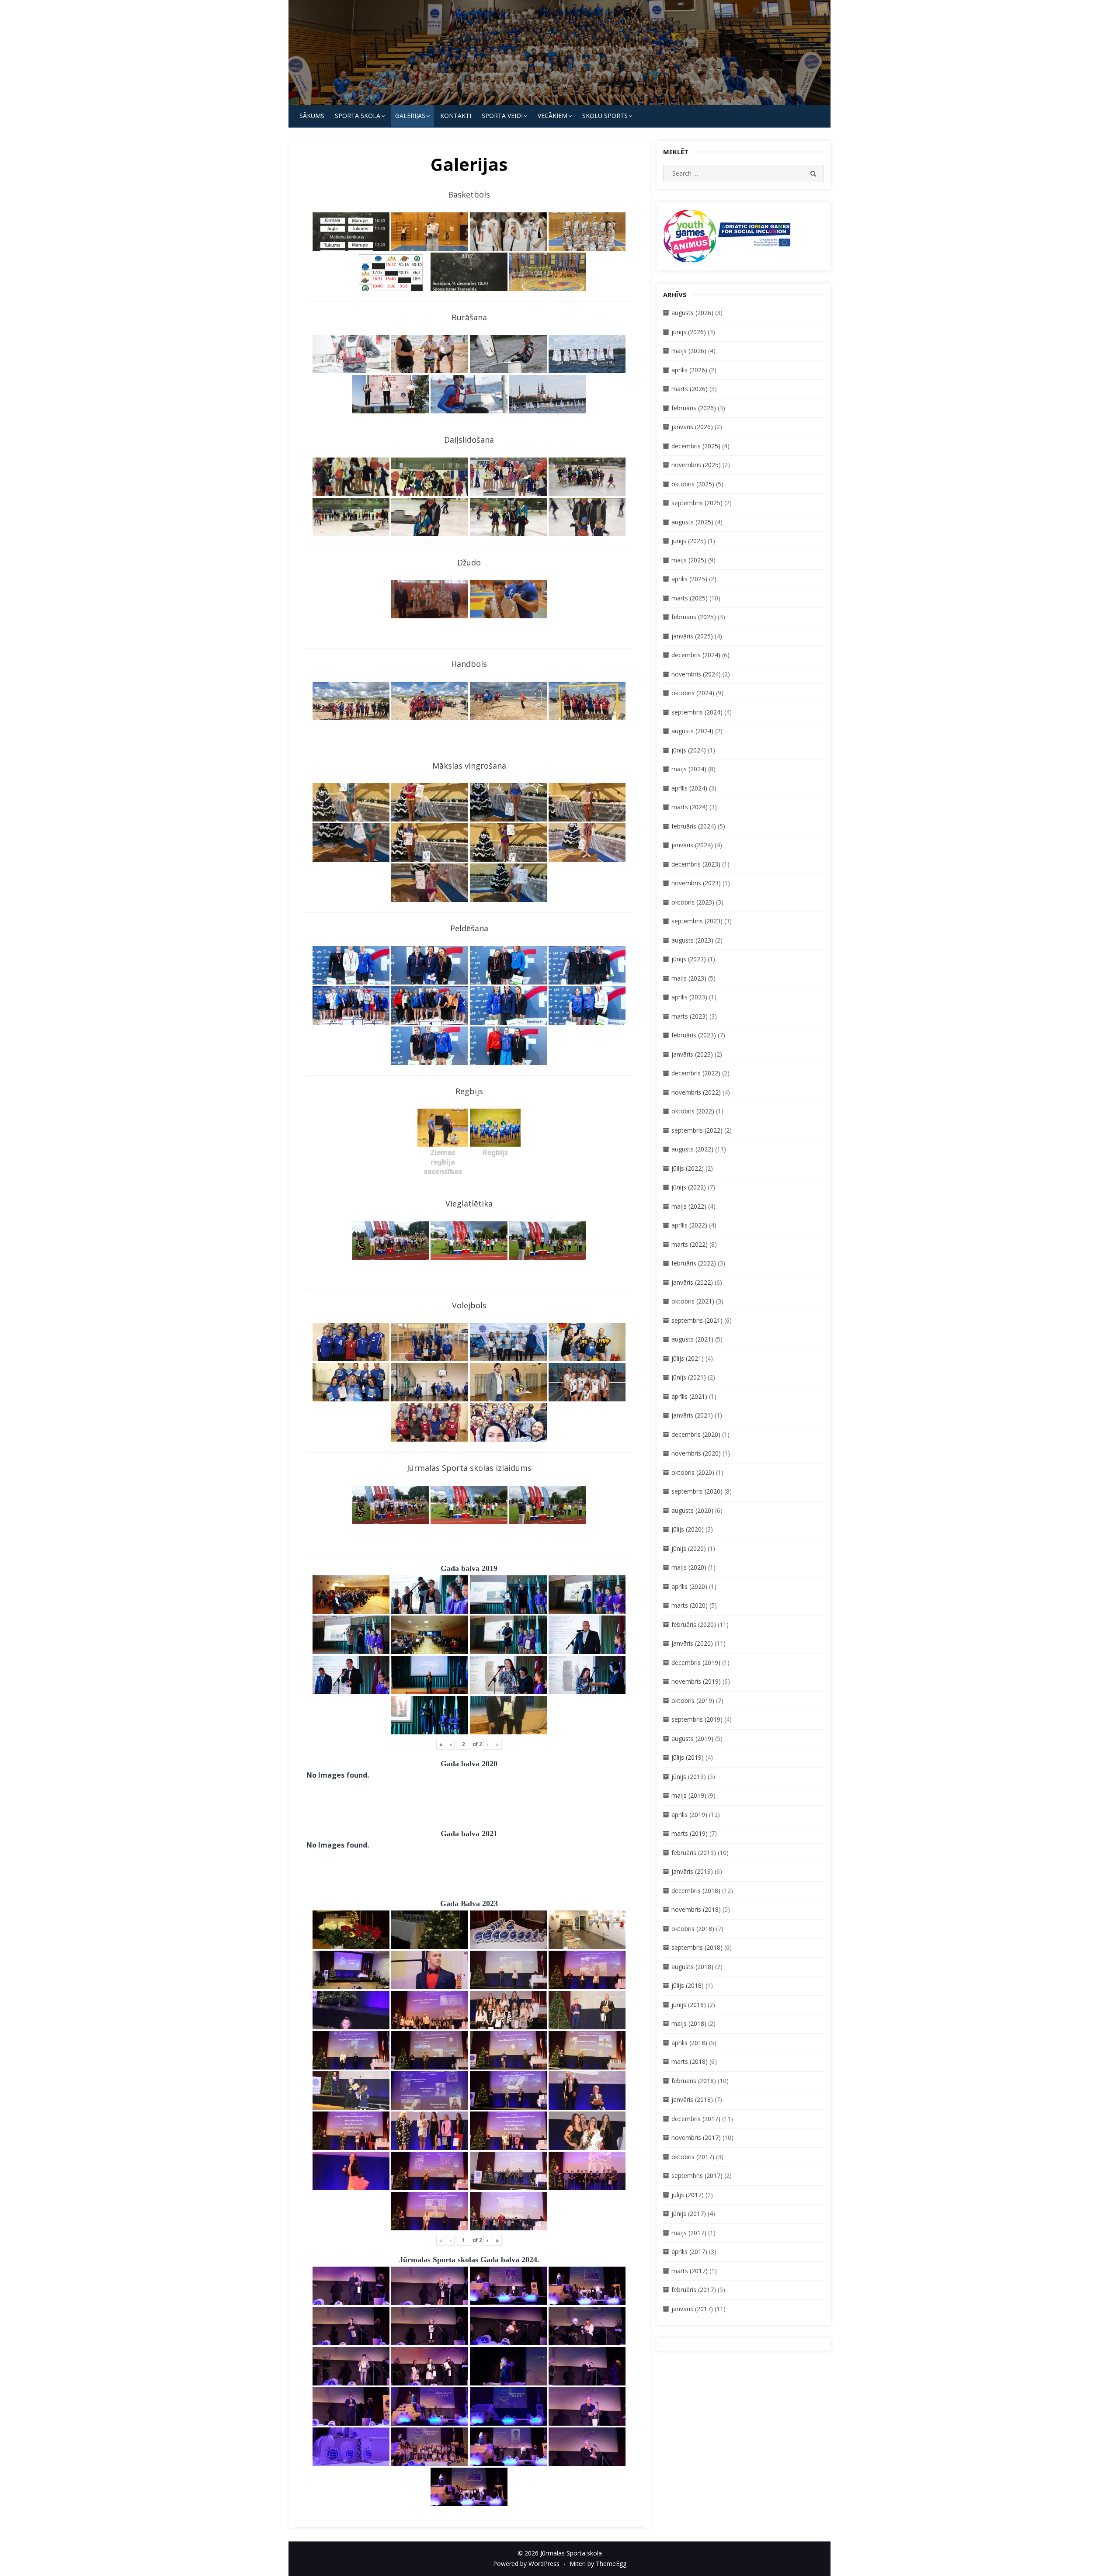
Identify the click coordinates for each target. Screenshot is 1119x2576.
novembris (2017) (696, 2137)
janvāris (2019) (692, 1871)
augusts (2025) (692, 522)
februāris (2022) (694, 1263)
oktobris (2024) (693, 693)
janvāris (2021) (692, 1415)
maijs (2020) (689, 1567)
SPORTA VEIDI (502, 116)
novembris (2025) (696, 465)
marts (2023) (690, 1016)
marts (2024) (690, 807)
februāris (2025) (694, 617)
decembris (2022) (696, 1073)
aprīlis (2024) (689, 788)
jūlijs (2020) (688, 1529)
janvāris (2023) (692, 1054)
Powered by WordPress (526, 2564)
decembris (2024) (696, 655)
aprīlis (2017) (689, 2252)
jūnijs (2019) (689, 1777)
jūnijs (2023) (689, 959)
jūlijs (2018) (688, 1985)
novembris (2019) (696, 1681)
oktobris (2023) (693, 902)
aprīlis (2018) (689, 2043)
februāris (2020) (694, 1624)
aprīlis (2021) (689, 1396)
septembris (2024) (697, 712)
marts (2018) (690, 2061)
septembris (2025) (697, 503)
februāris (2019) (694, 1853)
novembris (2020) (696, 1453)
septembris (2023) (697, 921)
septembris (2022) (697, 1130)
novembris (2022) (696, 1092)
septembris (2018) (697, 1947)
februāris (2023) (694, 1035)
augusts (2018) (692, 1967)
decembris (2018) (696, 1891)
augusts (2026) (692, 313)
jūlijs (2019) (688, 1757)
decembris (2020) (696, 1434)
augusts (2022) (692, 1149)
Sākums (312, 116)
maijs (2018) (689, 2023)
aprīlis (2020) (689, 1586)
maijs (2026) (689, 351)
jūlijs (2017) (688, 2195)
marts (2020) (690, 1605)
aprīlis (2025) (689, 579)
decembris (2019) (696, 1662)
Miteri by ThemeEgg (598, 2564)
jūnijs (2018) (689, 2005)
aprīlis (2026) (689, 370)
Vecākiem (553, 116)
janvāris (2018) (692, 2099)
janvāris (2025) (692, 636)
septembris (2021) (697, 1320)
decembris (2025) (696, 446)
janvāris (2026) (692, 427)
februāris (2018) (694, 2081)
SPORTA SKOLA (358, 116)
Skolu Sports (605, 116)
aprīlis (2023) (689, 997)
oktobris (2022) (693, 1111)
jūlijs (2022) (688, 1168)
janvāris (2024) (692, 845)
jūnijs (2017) (689, 2214)
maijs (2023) (689, 978)
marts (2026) (690, 389)
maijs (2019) (689, 1795)
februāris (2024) (694, 826)
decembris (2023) (696, 864)
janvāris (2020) (692, 1643)
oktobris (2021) (693, 1301)
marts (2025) (690, 598)
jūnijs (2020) (689, 1548)
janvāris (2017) (692, 2309)
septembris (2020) (697, 1491)
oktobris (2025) (693, 484)
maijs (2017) (689, 2233)
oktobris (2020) (693, 1472)
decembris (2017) (696, 2119)
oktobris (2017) (693, 2157)
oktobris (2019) (693, 1701)
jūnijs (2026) (689, 332)
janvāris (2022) (692, 1282)
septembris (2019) (697, 1719)
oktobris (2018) (693, 1929)
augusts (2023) (692, 940)
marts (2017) (690, 2271)
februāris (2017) (694, 2290)
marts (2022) (690, 1244)
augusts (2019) (692, 1739)
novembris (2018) (696, 1909)
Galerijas (410, 116)
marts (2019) (690, 1833)
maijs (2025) (689, 560)
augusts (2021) (692, 1339)
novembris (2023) (696, 883)
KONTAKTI (456, 116)
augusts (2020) (692, 1510)
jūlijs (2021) (688, 1358)
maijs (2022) (689, 1206)
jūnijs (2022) (689, 1187)
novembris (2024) (696, 674)
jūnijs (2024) (689, 750)
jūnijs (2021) (689, 1377)
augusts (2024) (692, 731)
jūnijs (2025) (689, 541)
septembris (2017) (697, 2176)
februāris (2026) (694, 408)
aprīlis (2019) (689, 1815)
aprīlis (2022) (689, 1225)
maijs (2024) (689, 769)
